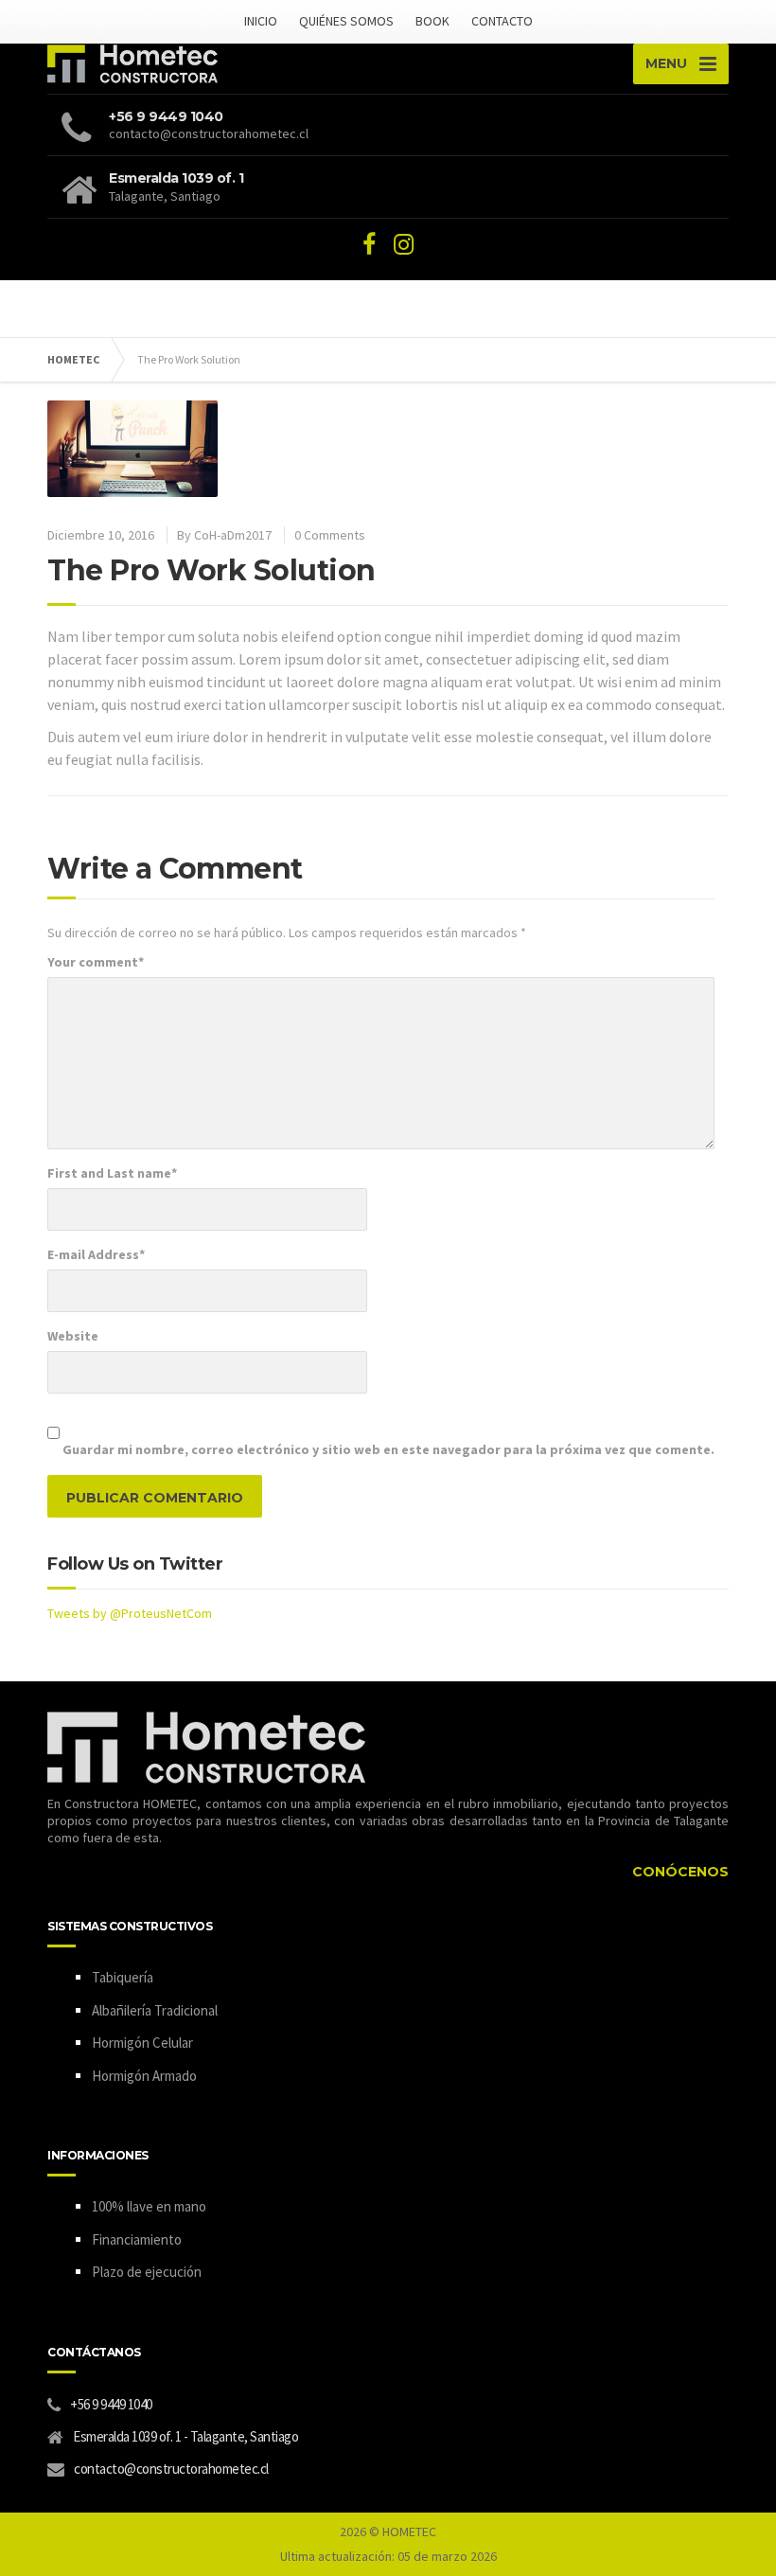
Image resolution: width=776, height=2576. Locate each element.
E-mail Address (96, 1254)
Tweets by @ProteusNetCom (130, 1613)
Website (73, 1336)
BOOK (432, 21)
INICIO (261, 21)
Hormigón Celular (142, 2043)
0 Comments (330, 535)
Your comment (96, 962)
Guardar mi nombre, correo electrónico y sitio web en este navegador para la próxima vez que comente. (388, 1449)
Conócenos (680, 1872)
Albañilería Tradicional (155, 2010)
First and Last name (112, 1173)
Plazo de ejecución (147, 2272)
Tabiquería (123, 1977)
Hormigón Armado (144, 2076)
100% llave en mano (149, 2206)
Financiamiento (137, 2239)
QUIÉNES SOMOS (346, 21)
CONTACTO (502, 21)
